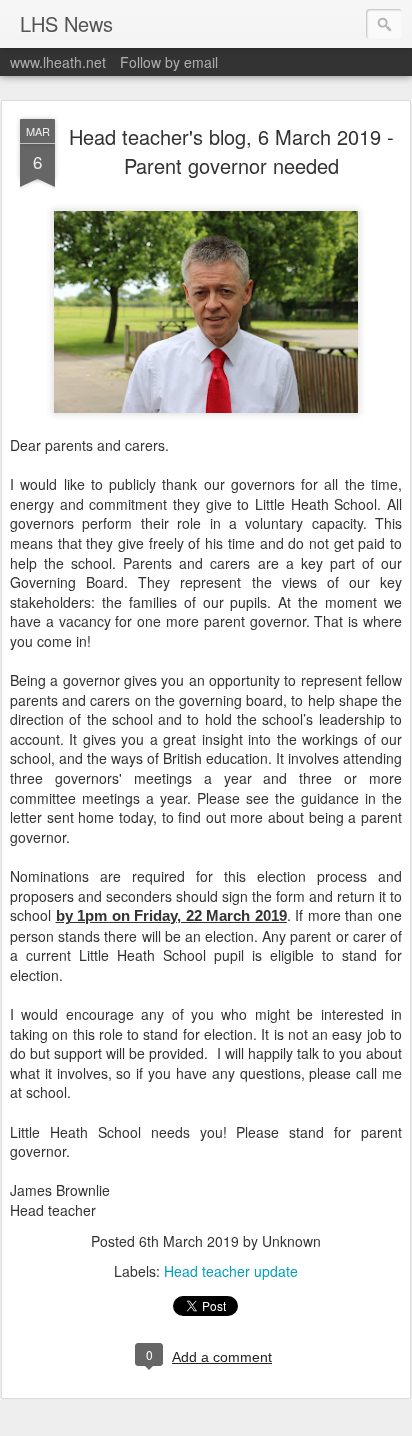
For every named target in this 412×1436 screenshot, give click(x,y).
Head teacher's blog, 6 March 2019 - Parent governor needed (231, 151)
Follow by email (169, 62)
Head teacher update (231, 1271)
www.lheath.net (58, 62)
